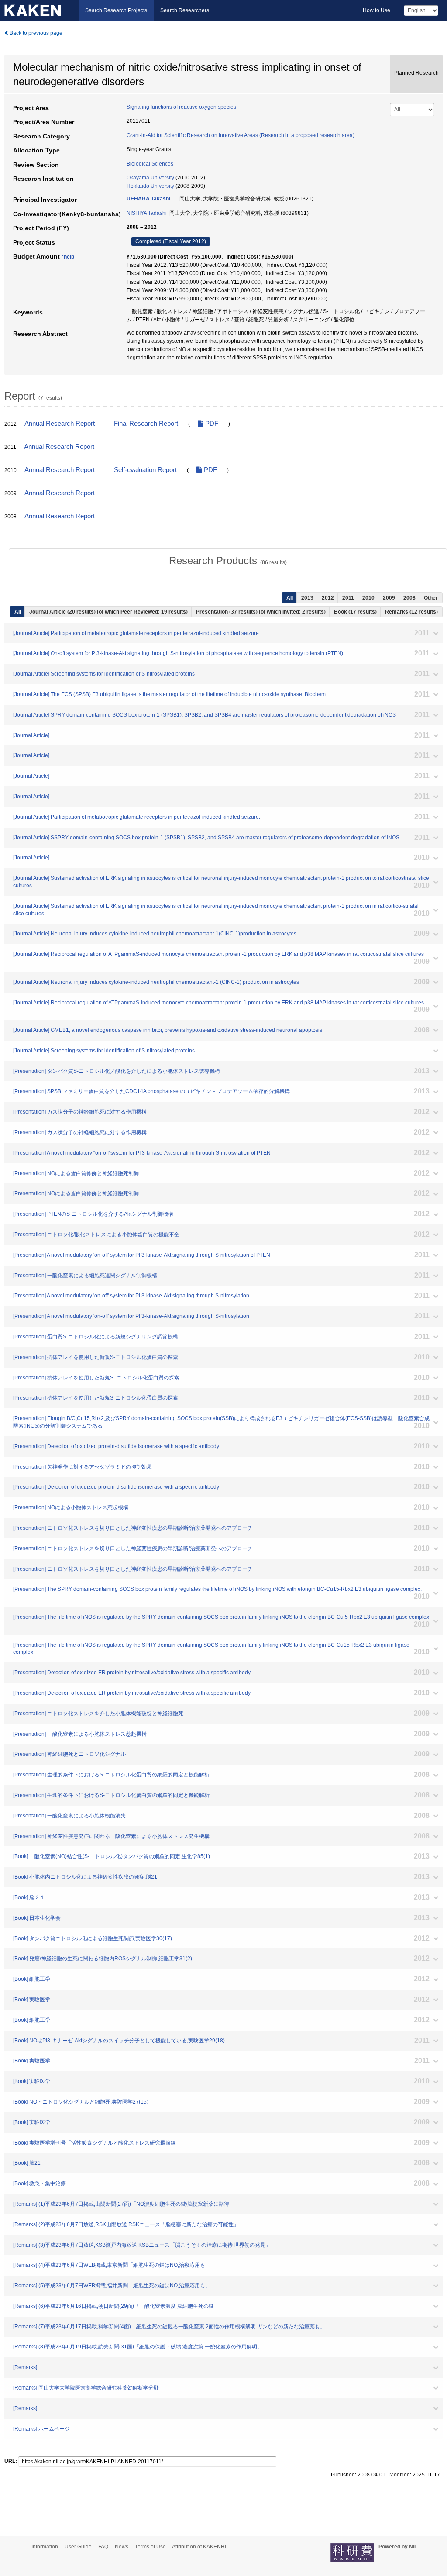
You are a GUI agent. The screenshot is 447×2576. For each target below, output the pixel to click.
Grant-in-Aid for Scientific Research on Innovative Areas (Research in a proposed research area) (241, 135)
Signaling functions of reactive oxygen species (181, 107)
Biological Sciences (150, 164)
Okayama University (150, 178)
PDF (211, 424)
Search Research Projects (116, 10)
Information (45, 2547)
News (122, 2547)
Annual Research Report (60, 424)
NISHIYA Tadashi (147, 213)
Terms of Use (150, 2547)
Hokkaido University (150, 186)
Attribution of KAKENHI (199, 2547)
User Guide (78, 2547)
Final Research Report (146, 424)
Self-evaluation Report (145, 470)
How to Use (377, 10)
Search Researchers (185, 10)
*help (68, 257)
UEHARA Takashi (148, 199)
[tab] (228, 561)
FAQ (103, 2547)
